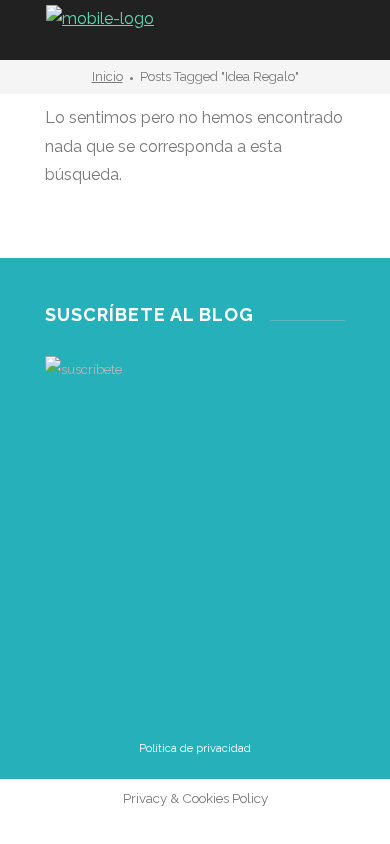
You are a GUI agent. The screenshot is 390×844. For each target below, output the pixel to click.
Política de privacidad (195, 748)
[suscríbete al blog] (195, 461)
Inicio (107, 76)
